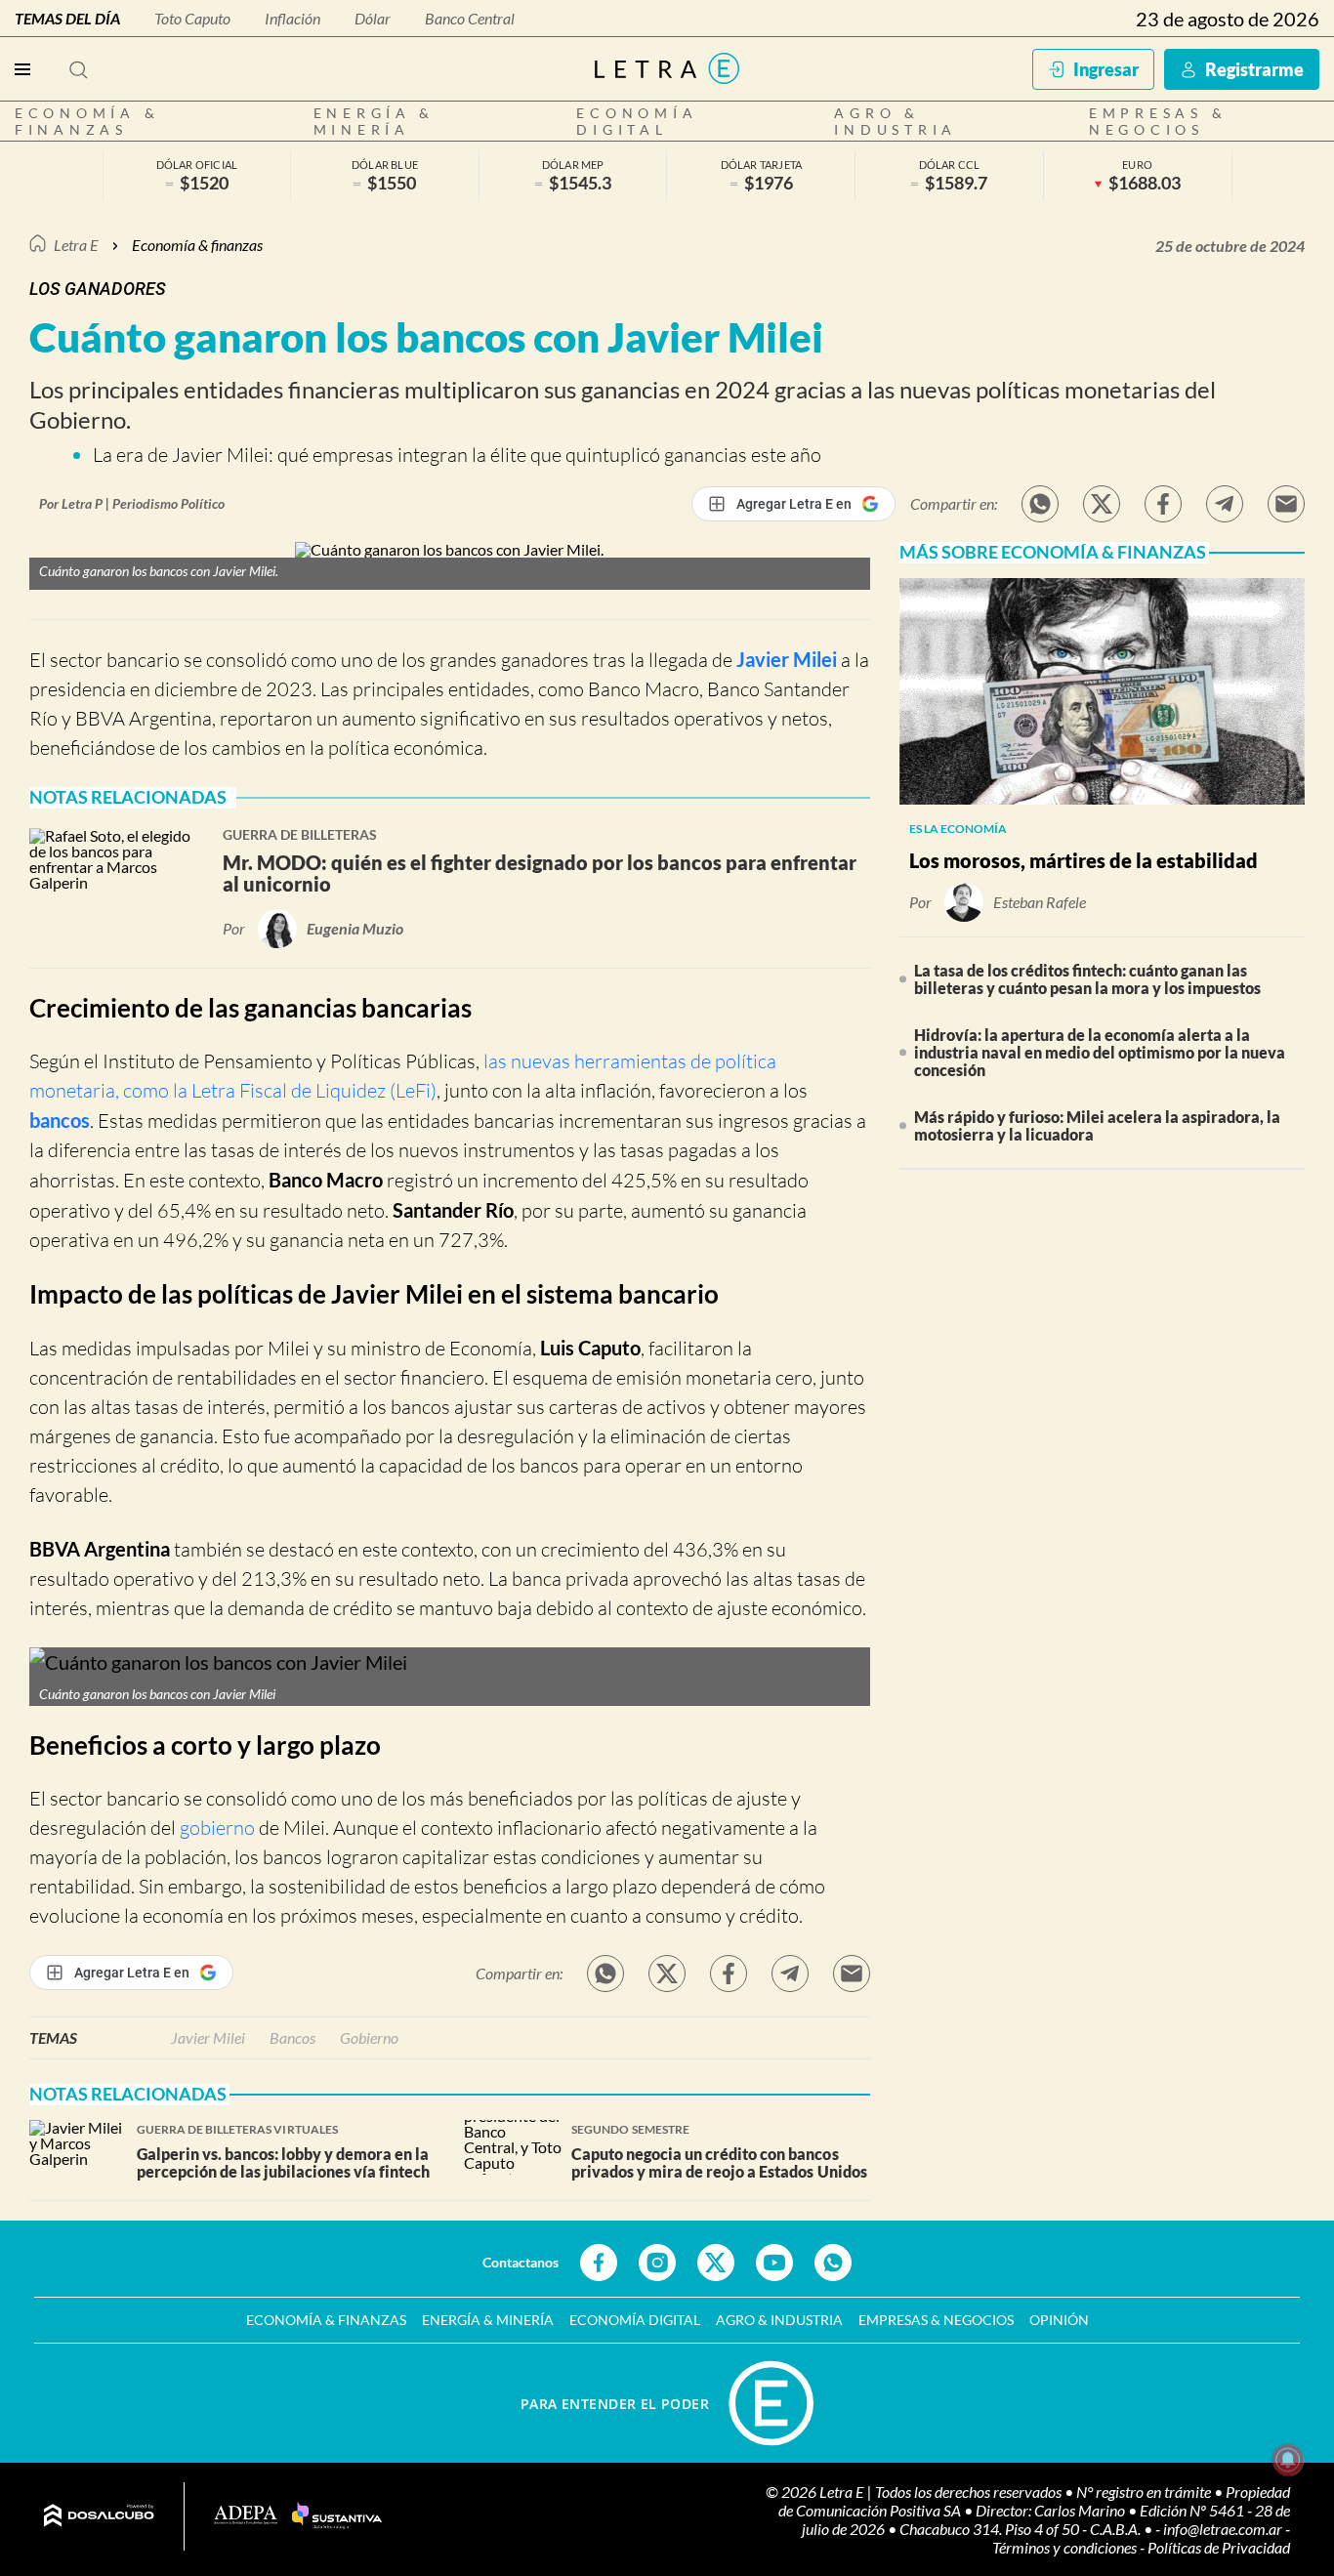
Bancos (292, 2037)
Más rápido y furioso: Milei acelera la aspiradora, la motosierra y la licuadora (1097, 1125)
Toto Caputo (192, 18)
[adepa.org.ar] (246, 2516)
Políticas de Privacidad (1219, 2547)
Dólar (373, 18)
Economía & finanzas (87, 121)
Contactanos (521, 2262)
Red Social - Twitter (716, 2263)
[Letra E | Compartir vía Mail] (1286, 504)
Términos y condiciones (1066, 2547)
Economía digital (637, 121)
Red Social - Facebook (599, 2263)
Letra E (76, 245)
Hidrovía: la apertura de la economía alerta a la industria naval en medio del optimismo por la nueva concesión (1100, 1052)
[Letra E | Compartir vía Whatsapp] (1040, 504)
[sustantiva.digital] (337, 2516)
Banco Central (470, 18)
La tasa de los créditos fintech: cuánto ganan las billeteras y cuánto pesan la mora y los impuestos (1087, 979)
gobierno (217, 1828)
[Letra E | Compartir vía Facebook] (1163, 504)
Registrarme (1254, 69)
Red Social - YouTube (774, 2263)
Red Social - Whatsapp (833, 2263)
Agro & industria (896, 121)
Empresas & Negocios (1158, 121)
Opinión (1059, 2320)
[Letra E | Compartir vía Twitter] (1102, 504)
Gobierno (369, 2037)
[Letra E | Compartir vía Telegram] (1225, 504)
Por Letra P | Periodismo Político (132, 503)
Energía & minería (375, 121)
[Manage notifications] (1288, 2460)
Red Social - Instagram (657, 2263)
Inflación (292, 18)
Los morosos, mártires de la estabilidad (1084, 860)
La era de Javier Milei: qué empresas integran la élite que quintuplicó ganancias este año (457, 455)
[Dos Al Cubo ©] (99, 2516)
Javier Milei (787, 659)
